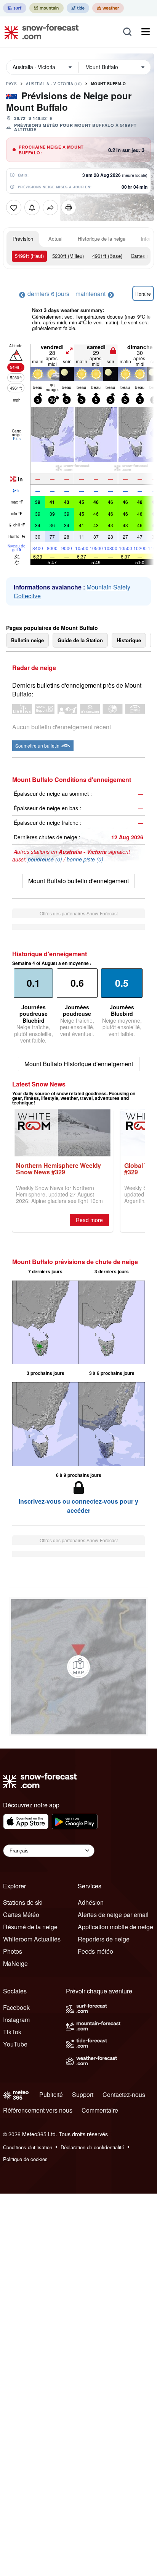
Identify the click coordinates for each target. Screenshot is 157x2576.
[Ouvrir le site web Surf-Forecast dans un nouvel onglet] (15, 8)
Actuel (55, 239)
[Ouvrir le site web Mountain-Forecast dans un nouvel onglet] (46, 8)
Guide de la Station (80, 640)
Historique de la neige (102, 239)
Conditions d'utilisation (28, 2147)
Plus (17, 439)
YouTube (15, 2044)
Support (83, 2094)
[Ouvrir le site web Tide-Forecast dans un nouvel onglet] (78, 8)
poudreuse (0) (45, 859)
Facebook (16, 2007)
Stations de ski (23, 1902)
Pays (11, 84)
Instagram (16, 2020)
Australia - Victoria (54, 84)
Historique (129, 640)
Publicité (51, 2094)
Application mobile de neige (115, 1927)
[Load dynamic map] (78, 1667)
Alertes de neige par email (113, 1915)
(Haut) (29, 256)
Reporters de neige (104, 1939)
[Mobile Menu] (146, 32)
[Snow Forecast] (39, 32)
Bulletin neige (27, 640)
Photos (13, 1951)
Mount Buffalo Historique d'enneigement (79, 1064)
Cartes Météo (21, 1915)
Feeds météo (95, 1951)
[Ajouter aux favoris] (14, 207)
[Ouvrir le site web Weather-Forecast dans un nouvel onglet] (108, 8)
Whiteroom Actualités (32, 1939)
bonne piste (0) (85, 859)
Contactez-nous (124, 2094)
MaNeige (15, 1963)
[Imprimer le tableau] (69, 207)
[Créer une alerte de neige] (32, 207)
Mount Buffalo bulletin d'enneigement (78, 881)
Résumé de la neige (30, 1927)
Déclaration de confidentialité (92, 2147)
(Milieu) (68, 256)
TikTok (12, 2032)
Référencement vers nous (38, 2110)
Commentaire (100, 2110)
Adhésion (91, 1902)
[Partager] (50, 207)
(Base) (107, 256)
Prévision (23, 239)
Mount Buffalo (109, 84)
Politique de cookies (25, 2159)
